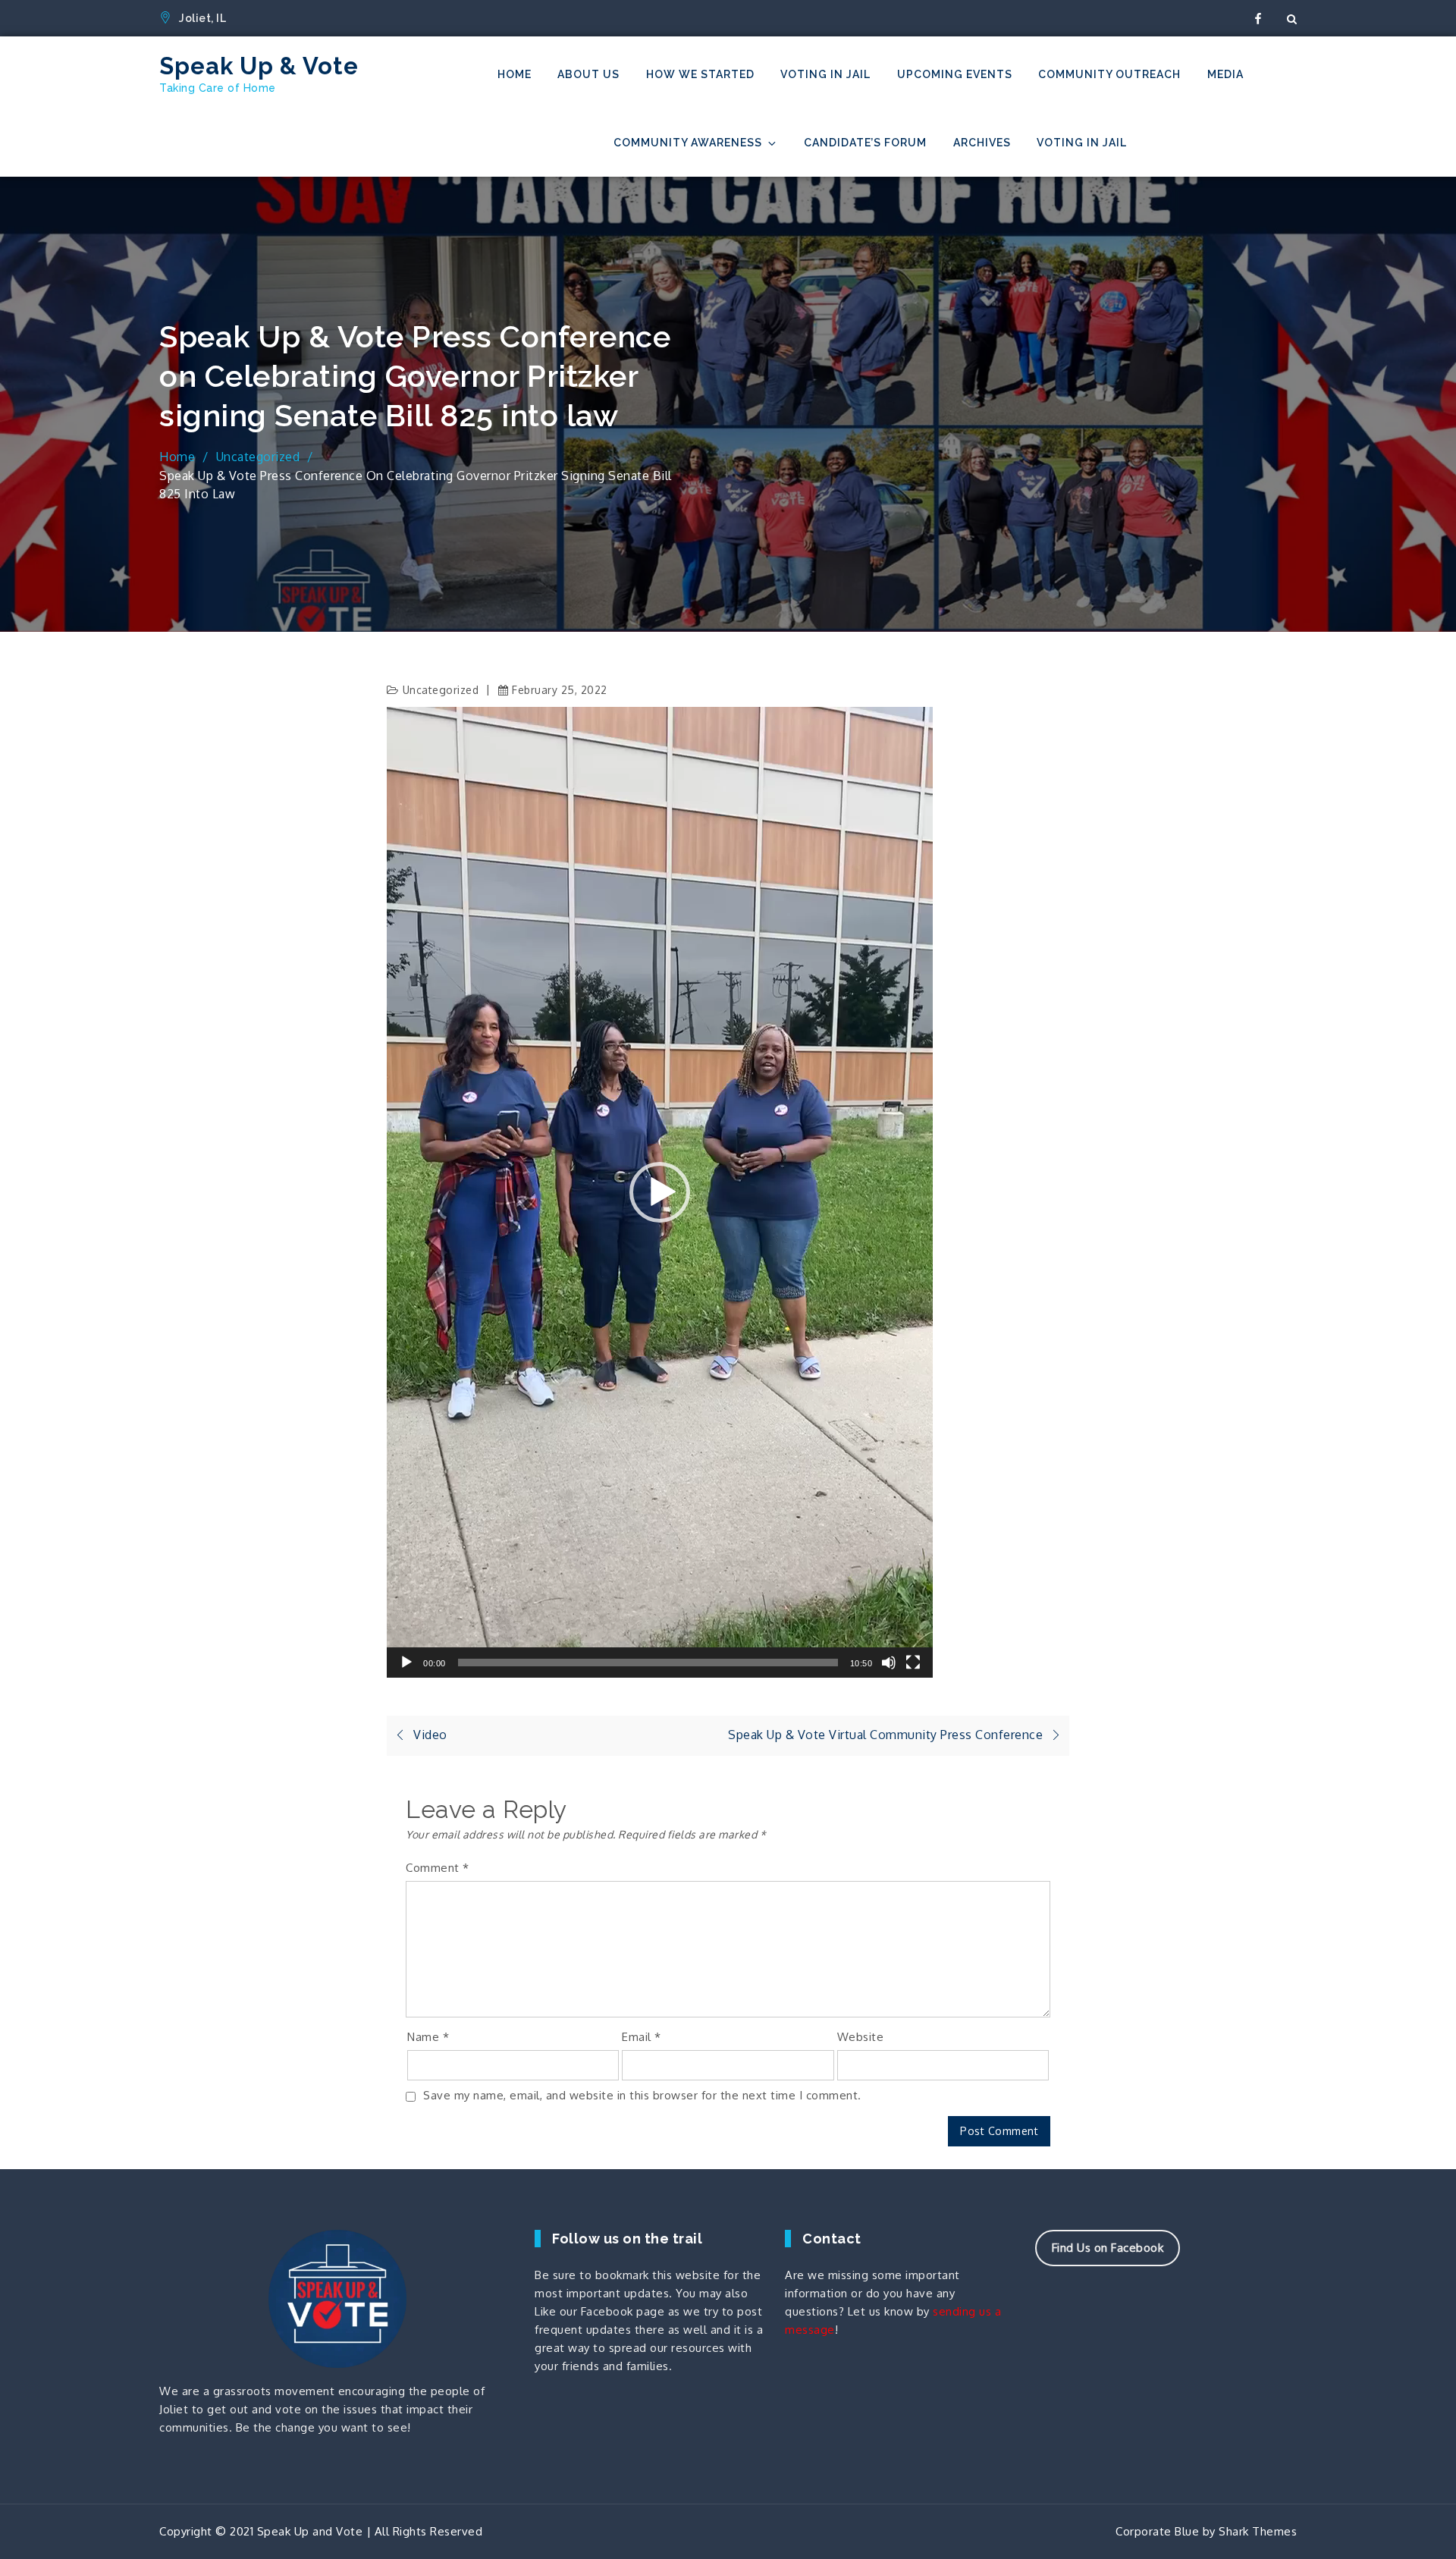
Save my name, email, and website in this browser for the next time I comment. (642, 2095)
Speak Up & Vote (259, 66)
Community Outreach (1109, 74)
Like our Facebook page (599, 2311)
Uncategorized (441, 690)
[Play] (406, 1663)
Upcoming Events (955, 74)
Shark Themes (1258, 2531)
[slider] (648, 1663)
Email (642, 2037)
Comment (438, 1868)
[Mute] (889, 1663)
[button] (660, 1192)
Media (1225, 74)
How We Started (700, 74)
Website (861, 2037)
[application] (660, 1192)
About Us (588, 74)
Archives (982, 143)
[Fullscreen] (913, 1663)
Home (515, 74)
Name (428, 2037)
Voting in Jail (825, 74)
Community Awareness (688, 143)
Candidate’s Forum (865, 143)
